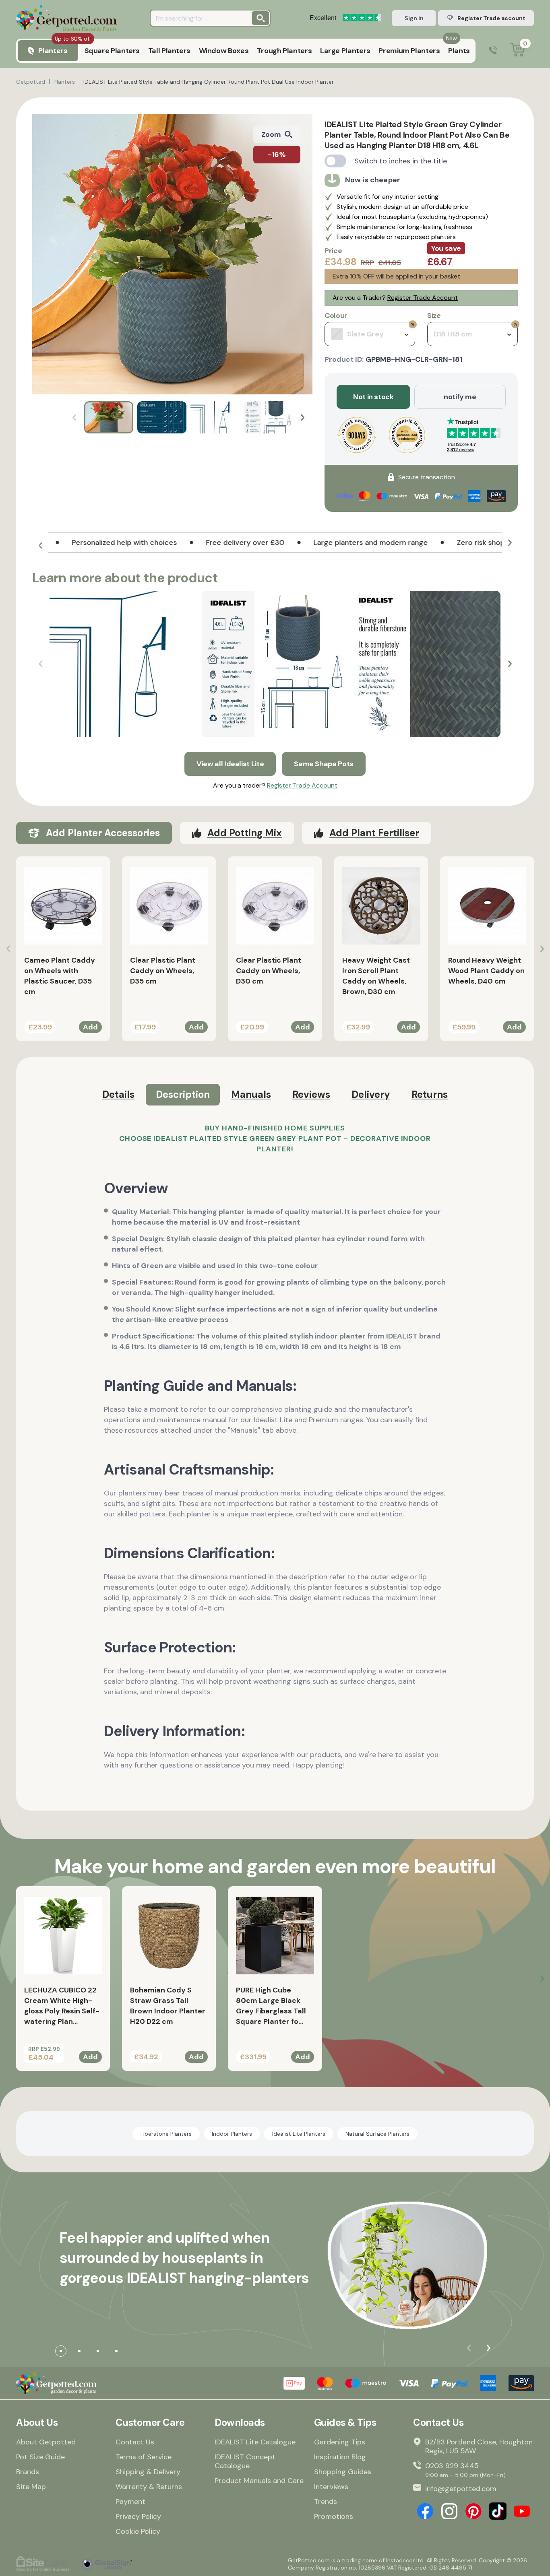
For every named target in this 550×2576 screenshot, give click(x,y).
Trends (326, 2502)
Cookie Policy (138, 2531)
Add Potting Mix (245, 833)
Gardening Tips (340, 2442)
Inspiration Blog (340, 2457)
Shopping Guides (343, 2472)
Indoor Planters (232, 2134)
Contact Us (135, 2442)
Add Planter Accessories (103, 833)
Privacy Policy (138, 2516)
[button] (303, 418)
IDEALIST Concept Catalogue (245, 2461)
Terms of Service (144, 2457)
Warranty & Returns (149, 2487)
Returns (430, 1094)
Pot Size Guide (40, 2457)
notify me (460, 397)
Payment (130, 2502)
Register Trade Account (423, 298)
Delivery (371, 1094)
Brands (28, 2472)
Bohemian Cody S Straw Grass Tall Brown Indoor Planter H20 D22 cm (168, 2006)
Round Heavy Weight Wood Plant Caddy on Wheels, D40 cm (486, 971)
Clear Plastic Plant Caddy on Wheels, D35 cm (163, 971)
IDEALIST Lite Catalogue (255, 2442)
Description (183, 1094)
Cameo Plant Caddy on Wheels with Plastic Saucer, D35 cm (60, 976)
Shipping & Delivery (148, 2472)
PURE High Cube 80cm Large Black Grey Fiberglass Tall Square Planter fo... (271, 2006)
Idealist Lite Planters (299, 2134)
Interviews (331, 2487)
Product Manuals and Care (259, 2481)
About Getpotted (46, 2442)
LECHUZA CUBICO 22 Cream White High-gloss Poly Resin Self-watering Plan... (62, 2006)
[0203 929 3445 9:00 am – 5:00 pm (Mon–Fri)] (493, 51)
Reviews (311, 1094)
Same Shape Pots (324, 764)
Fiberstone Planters (166, 2134)
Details (118, 1094)
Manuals (251, 1094)
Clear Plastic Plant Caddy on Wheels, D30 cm (269, 971)
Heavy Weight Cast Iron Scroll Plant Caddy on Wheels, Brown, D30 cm (376, 976)
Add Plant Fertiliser (374, 833)
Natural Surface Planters (377, 2134)
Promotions (334, 2516)
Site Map (31, 2487)
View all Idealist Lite (230, 764)
